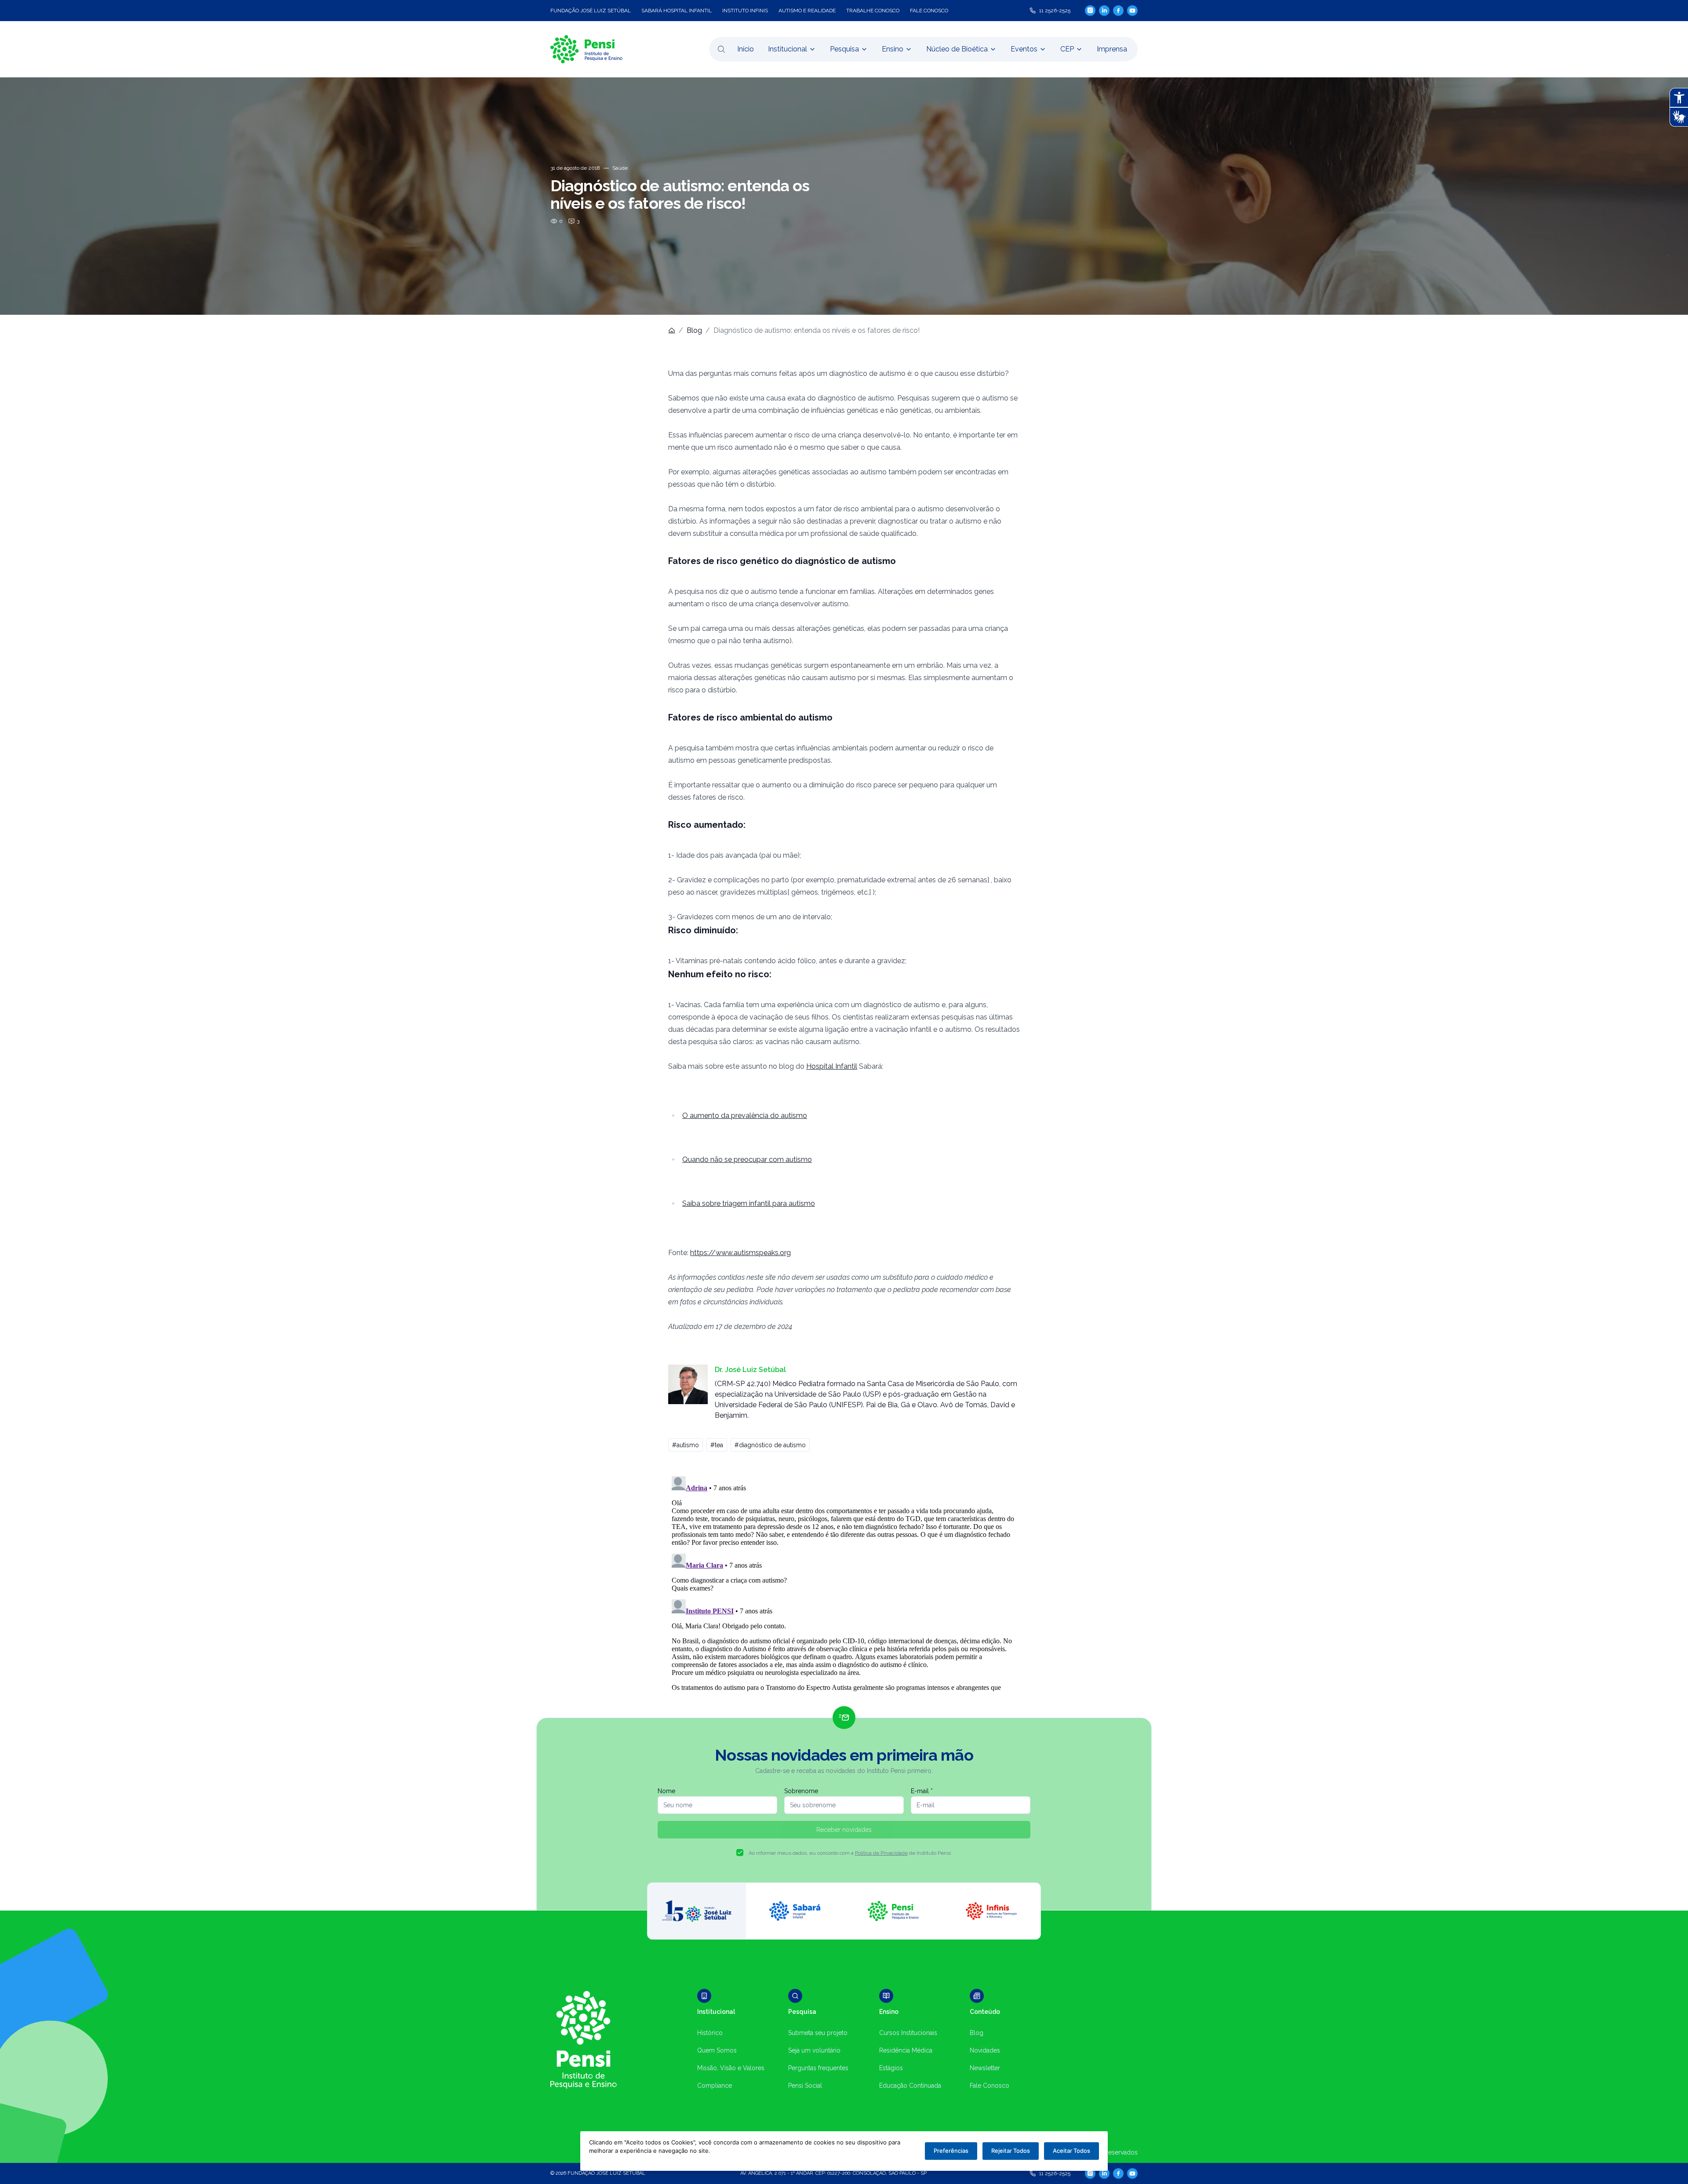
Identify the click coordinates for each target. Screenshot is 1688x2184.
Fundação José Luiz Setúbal (591, 11)
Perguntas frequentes (818, 2068)
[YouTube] (1132, 11)
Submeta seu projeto (818, 2033)
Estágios (891, 2068)
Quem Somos (717, 2050)
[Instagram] (1090, 10)
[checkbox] (740, 1853)
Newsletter (985, 2068)
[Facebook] (1118, 11)
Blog (694, 330)
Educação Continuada (910, 2086)
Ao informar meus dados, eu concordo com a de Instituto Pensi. (850, 1853)
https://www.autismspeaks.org (740, 1253)
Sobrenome (801, 1791)
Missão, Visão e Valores (731, 2068)
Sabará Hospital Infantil (677, 11)
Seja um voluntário (814, 2050)
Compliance (715, 2086)
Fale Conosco (990, 2086)
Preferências (951, 2151)
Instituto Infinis (745, 11)
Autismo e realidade (807, 11)
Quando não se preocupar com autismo (747, 1159)
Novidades (985, 2050)
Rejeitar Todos (1011, 2151)
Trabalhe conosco (873, 11)
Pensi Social (805, 2086)
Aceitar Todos (1071, 2151)
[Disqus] (844, 1583)
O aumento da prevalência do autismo (745, 1116)
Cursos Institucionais (908, 2033)
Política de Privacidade (881, 1853)
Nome (666, 1791)
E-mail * (922, 1791)
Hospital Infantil (832, 1066)
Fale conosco (929, 11)
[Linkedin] (1104, 11)
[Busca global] (721, 49)
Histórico (710, 2033)
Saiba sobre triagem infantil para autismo (749, 1203)
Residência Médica (906, 2050)
